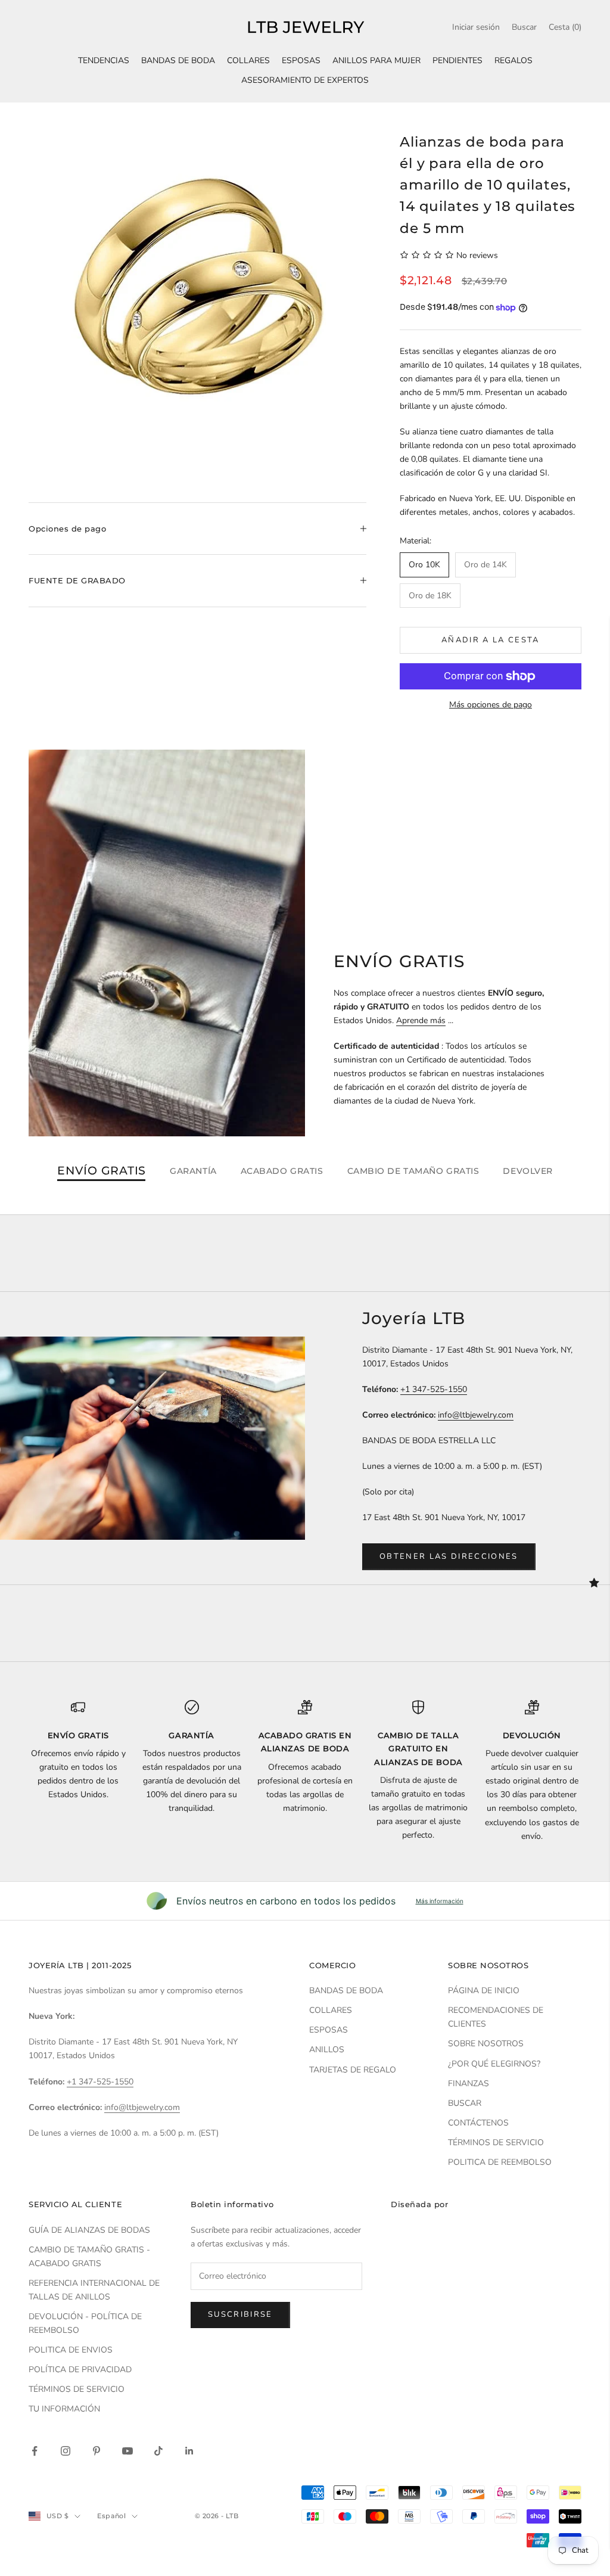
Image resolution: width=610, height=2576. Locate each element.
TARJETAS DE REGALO (353, 2070)
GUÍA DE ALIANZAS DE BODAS (89, 2230)
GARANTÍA (193, 1171)
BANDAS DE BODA (178, 60)
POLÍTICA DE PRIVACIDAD (80, 2370)
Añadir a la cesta (491, 640)
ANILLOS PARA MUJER (376, 60)
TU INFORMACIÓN (64, 2409)
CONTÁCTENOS (478, 2123)
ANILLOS (327, 2050)
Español (111, 2516)
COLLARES (248, 60)
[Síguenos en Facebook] (35, 2451)
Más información (440, 1901)
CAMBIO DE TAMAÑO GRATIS (413, 1171)
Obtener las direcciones (449, 1556)
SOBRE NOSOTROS (486, 2044)
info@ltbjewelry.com (476, 1415)
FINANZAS (469, 2084)
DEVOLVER (527, 1171)
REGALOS (513, 60)
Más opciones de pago (491, 705)
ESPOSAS (301, 60)
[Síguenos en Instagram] (66, 2451)
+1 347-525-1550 (434, 1389)
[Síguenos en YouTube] (127, 2451)
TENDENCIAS (104, 60)
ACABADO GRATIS (282, 1171)
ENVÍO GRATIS (102, 1171)
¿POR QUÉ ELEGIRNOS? (494, 2064)
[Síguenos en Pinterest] (97, 2451)
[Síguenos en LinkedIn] (189, 2451)
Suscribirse (240, 2314)
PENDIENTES (457, 60)
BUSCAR (465, 2103)
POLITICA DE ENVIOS (71, 2350)
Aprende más (421, 1020)
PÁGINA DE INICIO (484, 1991)
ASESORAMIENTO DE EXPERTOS (305, 80)
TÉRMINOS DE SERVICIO (496, 2142)
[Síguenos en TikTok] (158, 2451)
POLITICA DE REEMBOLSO (500, 2162)
